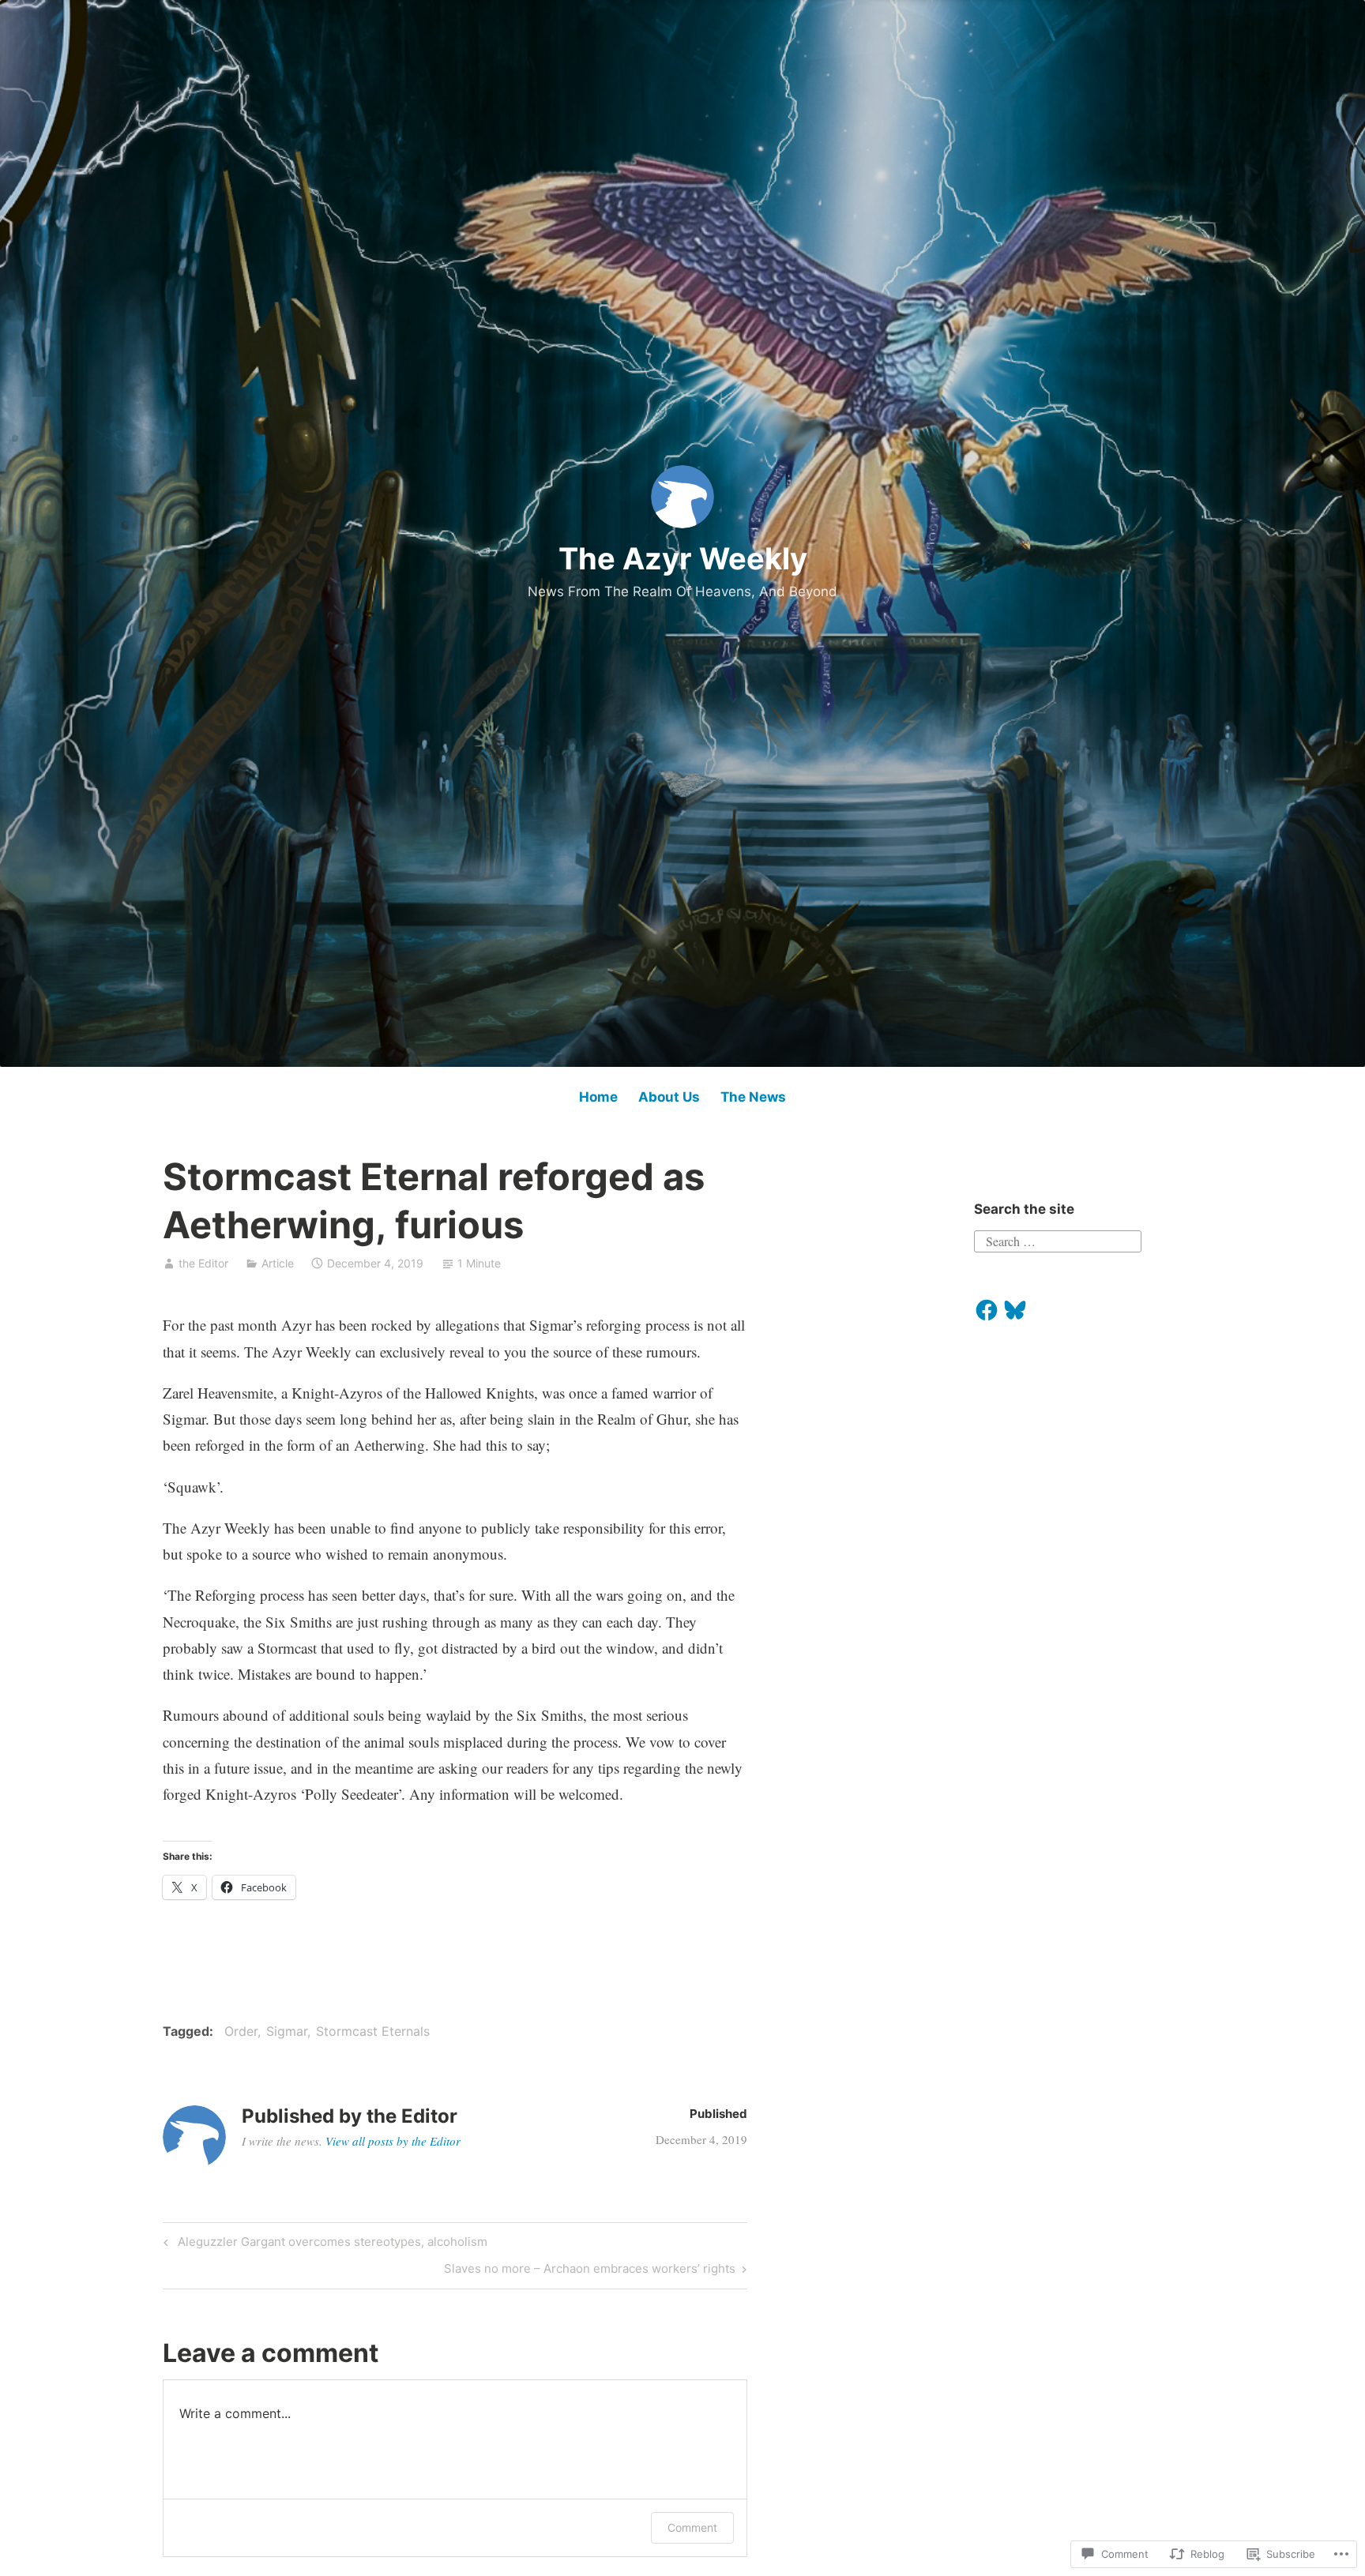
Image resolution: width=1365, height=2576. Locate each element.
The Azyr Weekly (683, 558)
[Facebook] (987, 1310)
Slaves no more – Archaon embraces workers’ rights (590, 2271)
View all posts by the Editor (393, 2141)
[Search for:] (1058, 1239)
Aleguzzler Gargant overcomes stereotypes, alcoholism (323, 2244)
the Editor (203, 1263)
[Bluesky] (1015, 1310)
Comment (692, 2527)
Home (598, 1097)
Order (241, 2031)
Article (278, 1263)
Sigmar (287, 2031)
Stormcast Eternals (373, 2031)
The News (753, 1097)
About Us (669, 1097)
